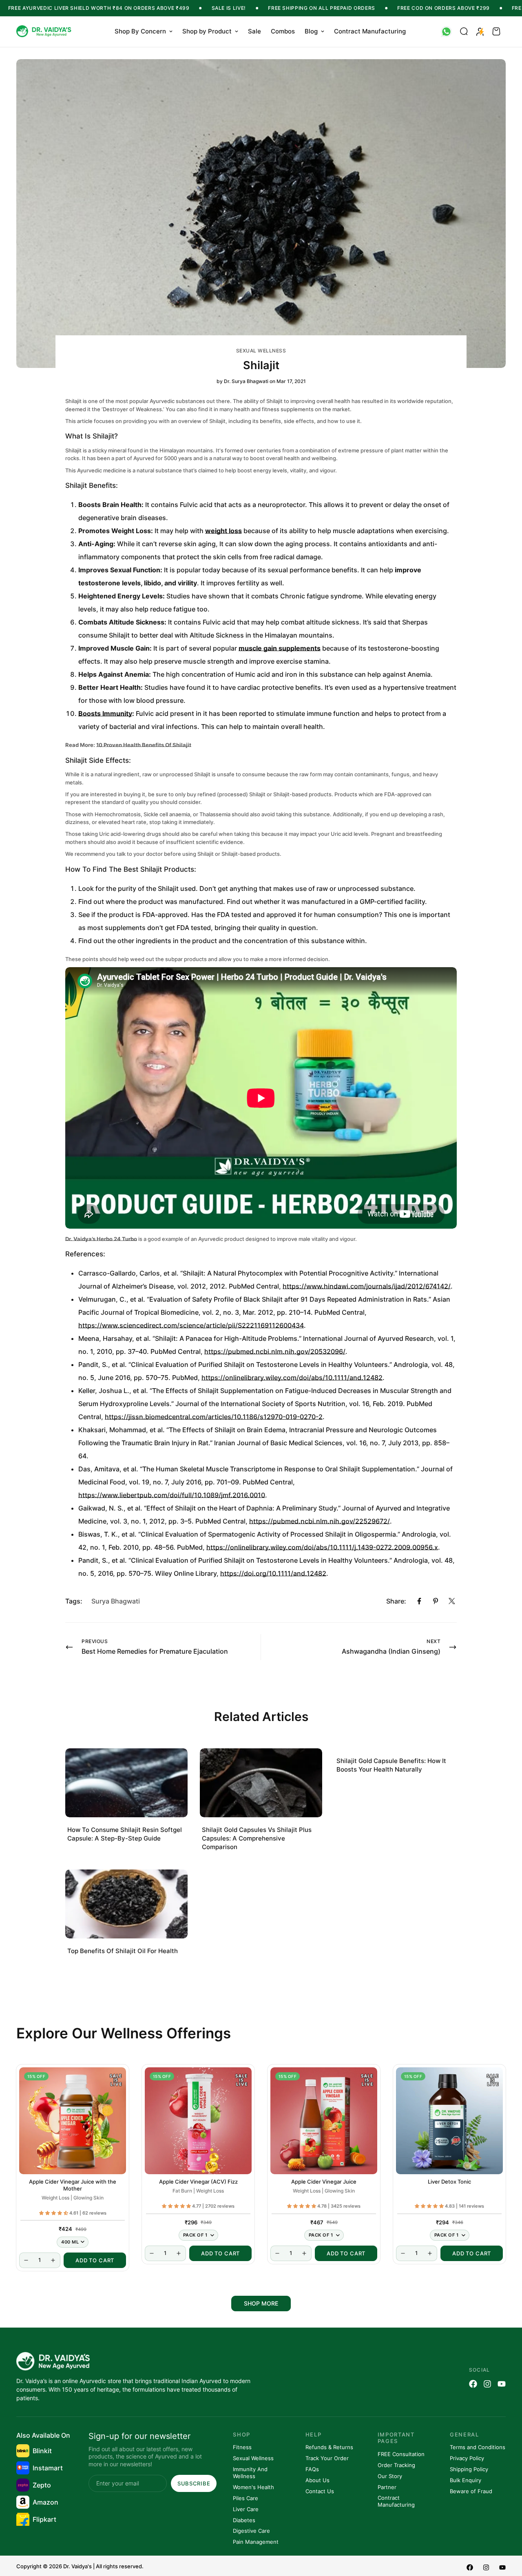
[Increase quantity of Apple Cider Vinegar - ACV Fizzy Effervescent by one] (179, 2253)
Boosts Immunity (105, 713)
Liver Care (246, 2509)
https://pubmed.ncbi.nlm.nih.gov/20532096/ (275, 1351)
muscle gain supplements (280, 648)
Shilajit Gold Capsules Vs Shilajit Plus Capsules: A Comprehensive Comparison (257, 1838)
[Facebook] (419, 1601)
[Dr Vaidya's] (45, 32)
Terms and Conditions (478, 2447)
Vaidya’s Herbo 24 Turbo (105, 1239)
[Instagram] (487, 2384)
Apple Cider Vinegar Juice (324, 2182)
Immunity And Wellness (250, 2473)
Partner (387, 2487)
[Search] (464, 31)
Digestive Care (251, 2531)
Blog (311, 31)
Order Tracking (396, 2465)
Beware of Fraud (471, 2491)
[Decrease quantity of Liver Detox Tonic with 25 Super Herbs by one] (403, 2253)
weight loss (223, 531)
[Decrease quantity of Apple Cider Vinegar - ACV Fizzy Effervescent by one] (152, 2253)
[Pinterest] (436, 1601)
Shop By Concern (140, 31)
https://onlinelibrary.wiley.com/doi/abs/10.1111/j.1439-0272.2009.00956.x (322, 1547)
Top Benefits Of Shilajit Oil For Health (123, 1951)
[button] (496, 31)
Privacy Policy (467, 2458)
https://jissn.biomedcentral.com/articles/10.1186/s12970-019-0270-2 (214, 1417)
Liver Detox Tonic (449, 2182)
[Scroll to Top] (506, 2532)
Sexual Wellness (261, 351)
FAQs (312, 2469)
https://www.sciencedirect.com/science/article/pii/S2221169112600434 (191, 1325)
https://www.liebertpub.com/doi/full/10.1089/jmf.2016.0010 (172, 1495)
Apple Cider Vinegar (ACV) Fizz (198, 2182)
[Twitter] (452, 1601)
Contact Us (320, 2491)
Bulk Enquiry (466, 2480)
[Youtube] (502, 2384)
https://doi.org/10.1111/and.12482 (273, 1573)
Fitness (242, 2447)
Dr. (69, 1239)
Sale (254, 31)
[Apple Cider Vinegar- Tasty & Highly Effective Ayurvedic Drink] (324, 2121)
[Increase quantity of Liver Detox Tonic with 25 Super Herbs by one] (430, 2253)
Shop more (261, 2303)
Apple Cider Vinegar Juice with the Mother (73, 2185)
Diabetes (244, 2520)
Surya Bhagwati (116, 1601)
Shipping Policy (469, 2469)
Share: (396, 1601)
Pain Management (256, 2542)
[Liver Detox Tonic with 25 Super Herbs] (449, 2121)
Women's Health (253, 2487)
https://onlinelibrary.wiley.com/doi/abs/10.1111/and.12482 (292, 1378)
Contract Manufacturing (370, 31)
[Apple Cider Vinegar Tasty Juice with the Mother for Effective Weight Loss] (73, 2121)
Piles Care (246, 2498)
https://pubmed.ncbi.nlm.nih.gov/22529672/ (320, 1521)
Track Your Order (327, 2458)
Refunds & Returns (329, 2447)
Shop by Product (207, 31)
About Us (317, 2480)
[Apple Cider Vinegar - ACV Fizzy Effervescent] (198, 2121)
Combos (283, 31)
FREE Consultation (401, 2454)
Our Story (390, 2476)
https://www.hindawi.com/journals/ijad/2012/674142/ (367, 1286)
